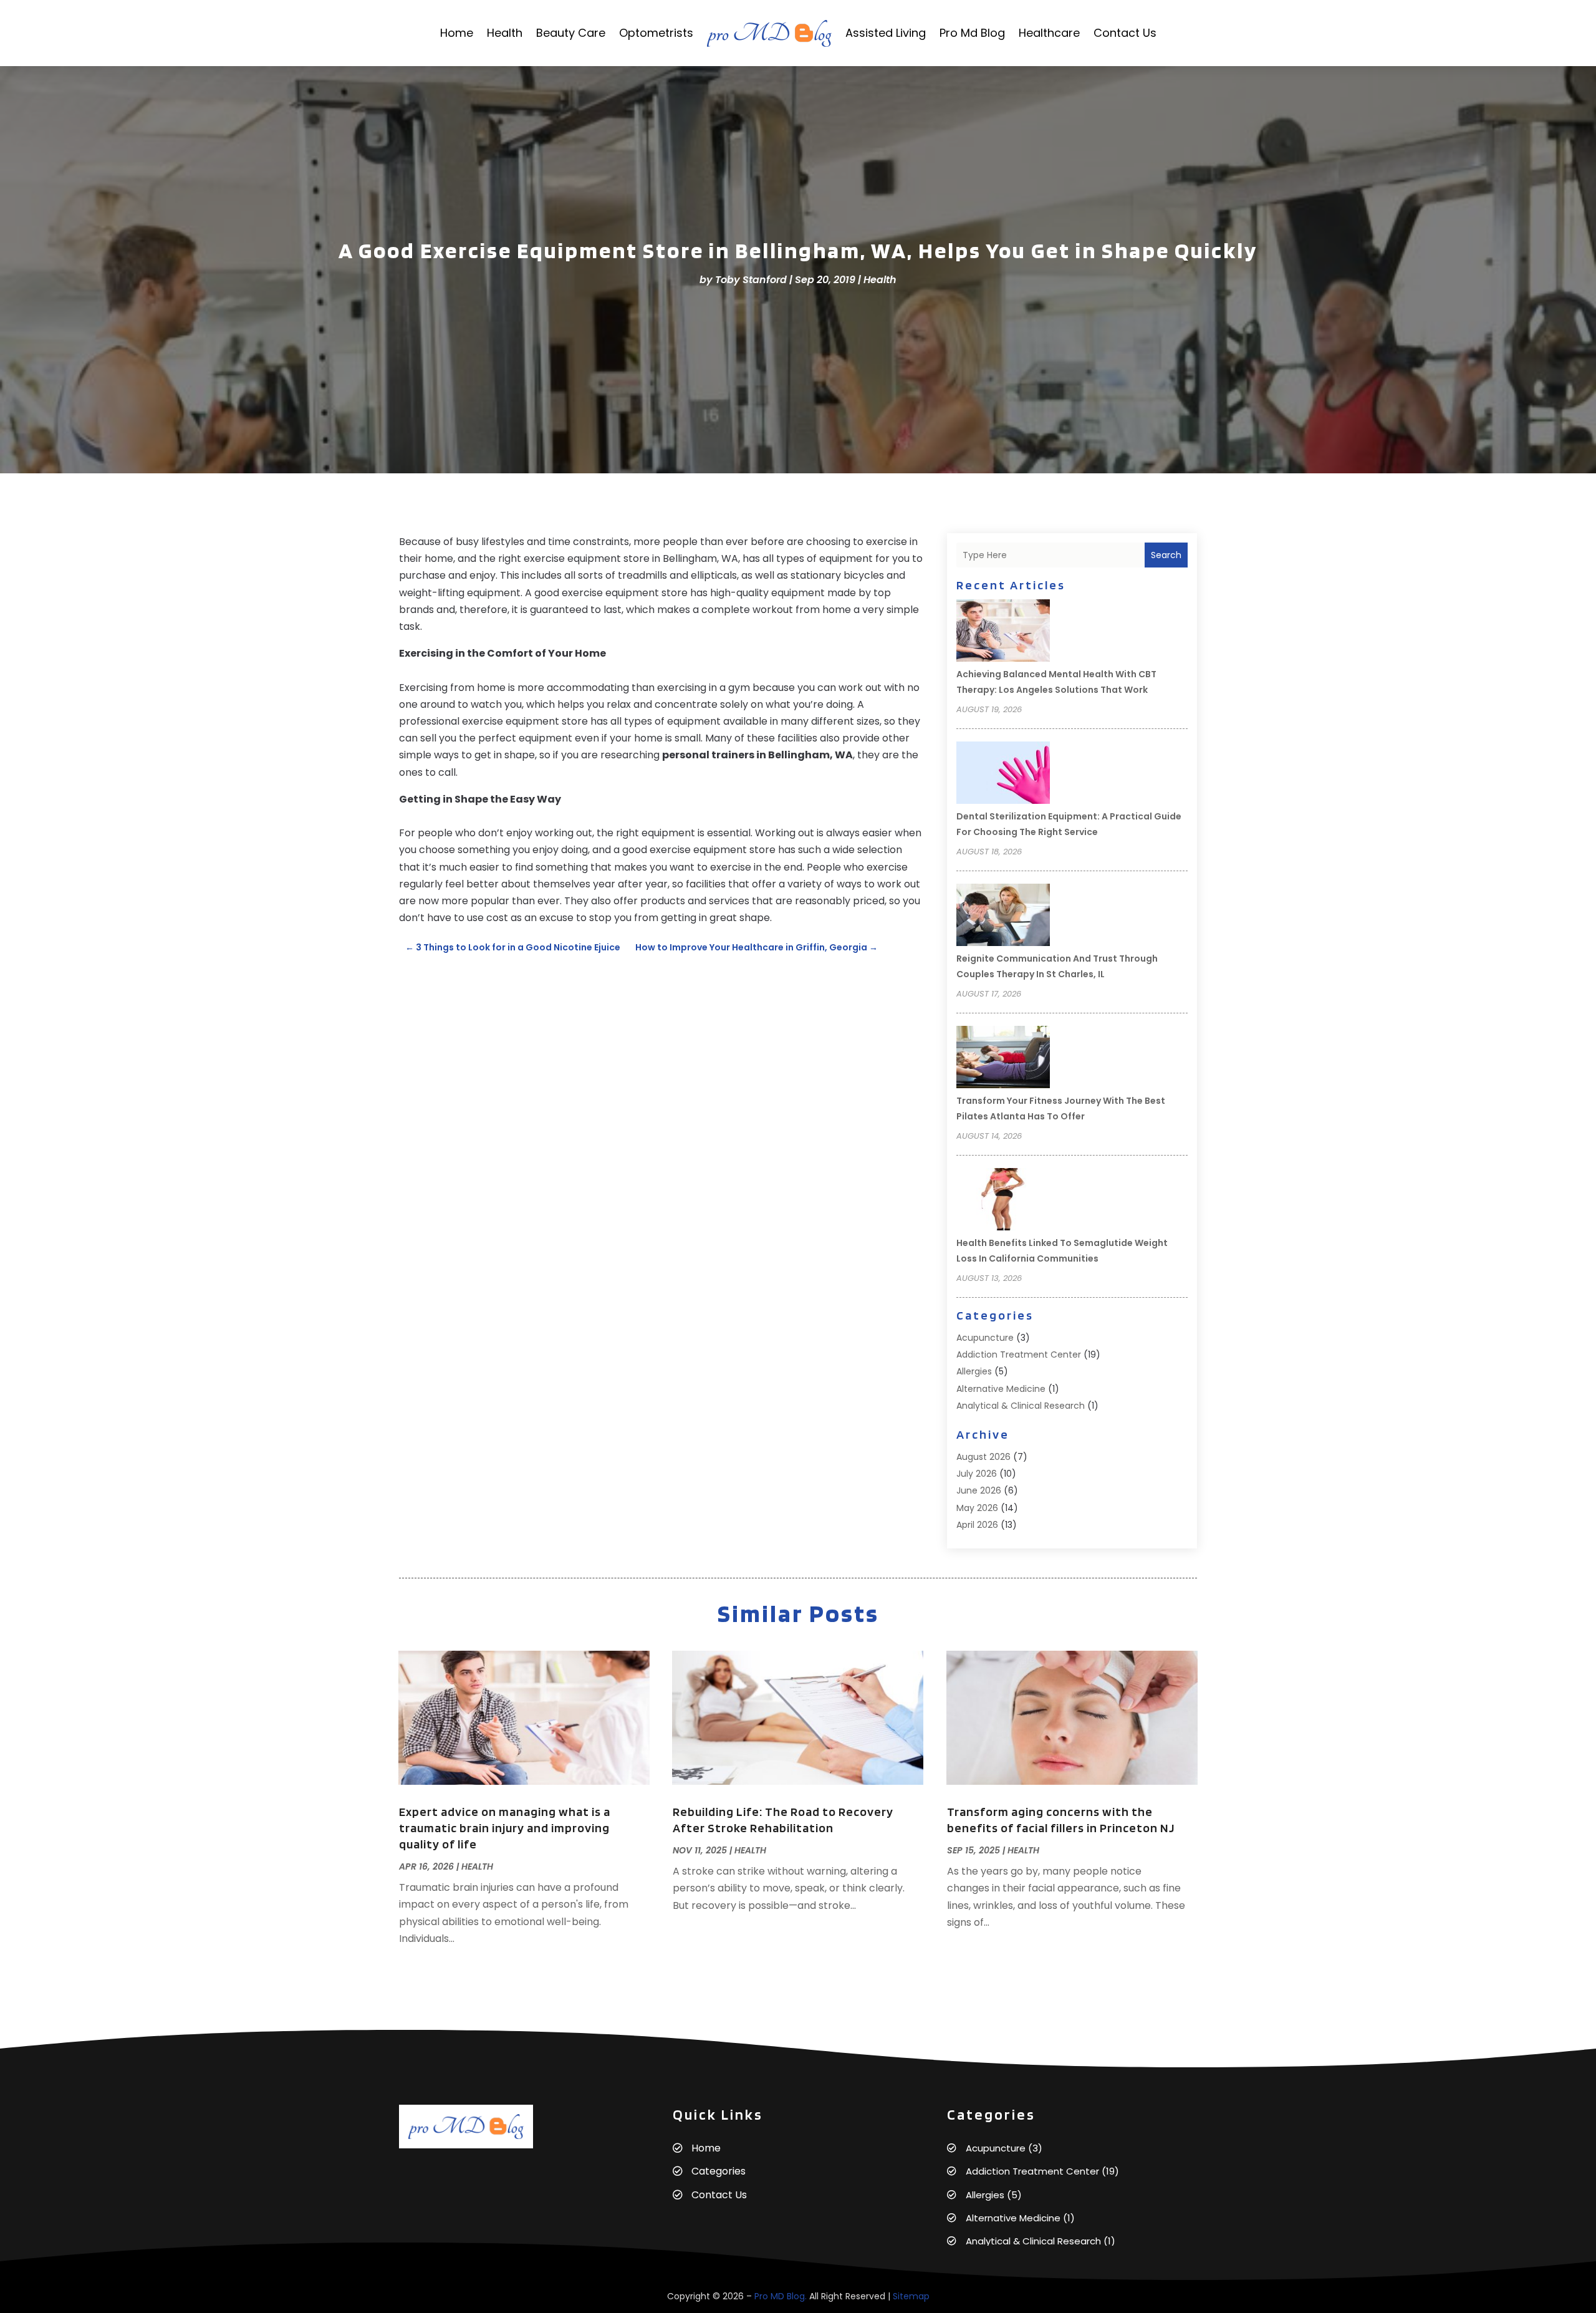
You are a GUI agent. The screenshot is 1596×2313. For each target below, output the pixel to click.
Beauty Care (571, 33)
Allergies (974, 1371)
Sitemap (911, 2296)
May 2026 (977, 1508)
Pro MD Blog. (781, 2296)
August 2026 (983, 1457)
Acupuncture (985, 1338)
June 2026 (979, 1490)
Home (457, 33)
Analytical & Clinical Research (1021, 1406)
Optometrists (656, 33)
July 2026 (977, 1474)
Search (1166, 555)
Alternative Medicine (1001, 1389)
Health (505, 33)
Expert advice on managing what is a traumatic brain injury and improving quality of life (505, 1828)
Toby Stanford (751, 280)
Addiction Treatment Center (1019, 1354)
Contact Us (1125, 33)
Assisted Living (886, 33)
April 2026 (977, 1525)
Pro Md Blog (972, 33)
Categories (719, 2171)
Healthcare (1049, 33)
